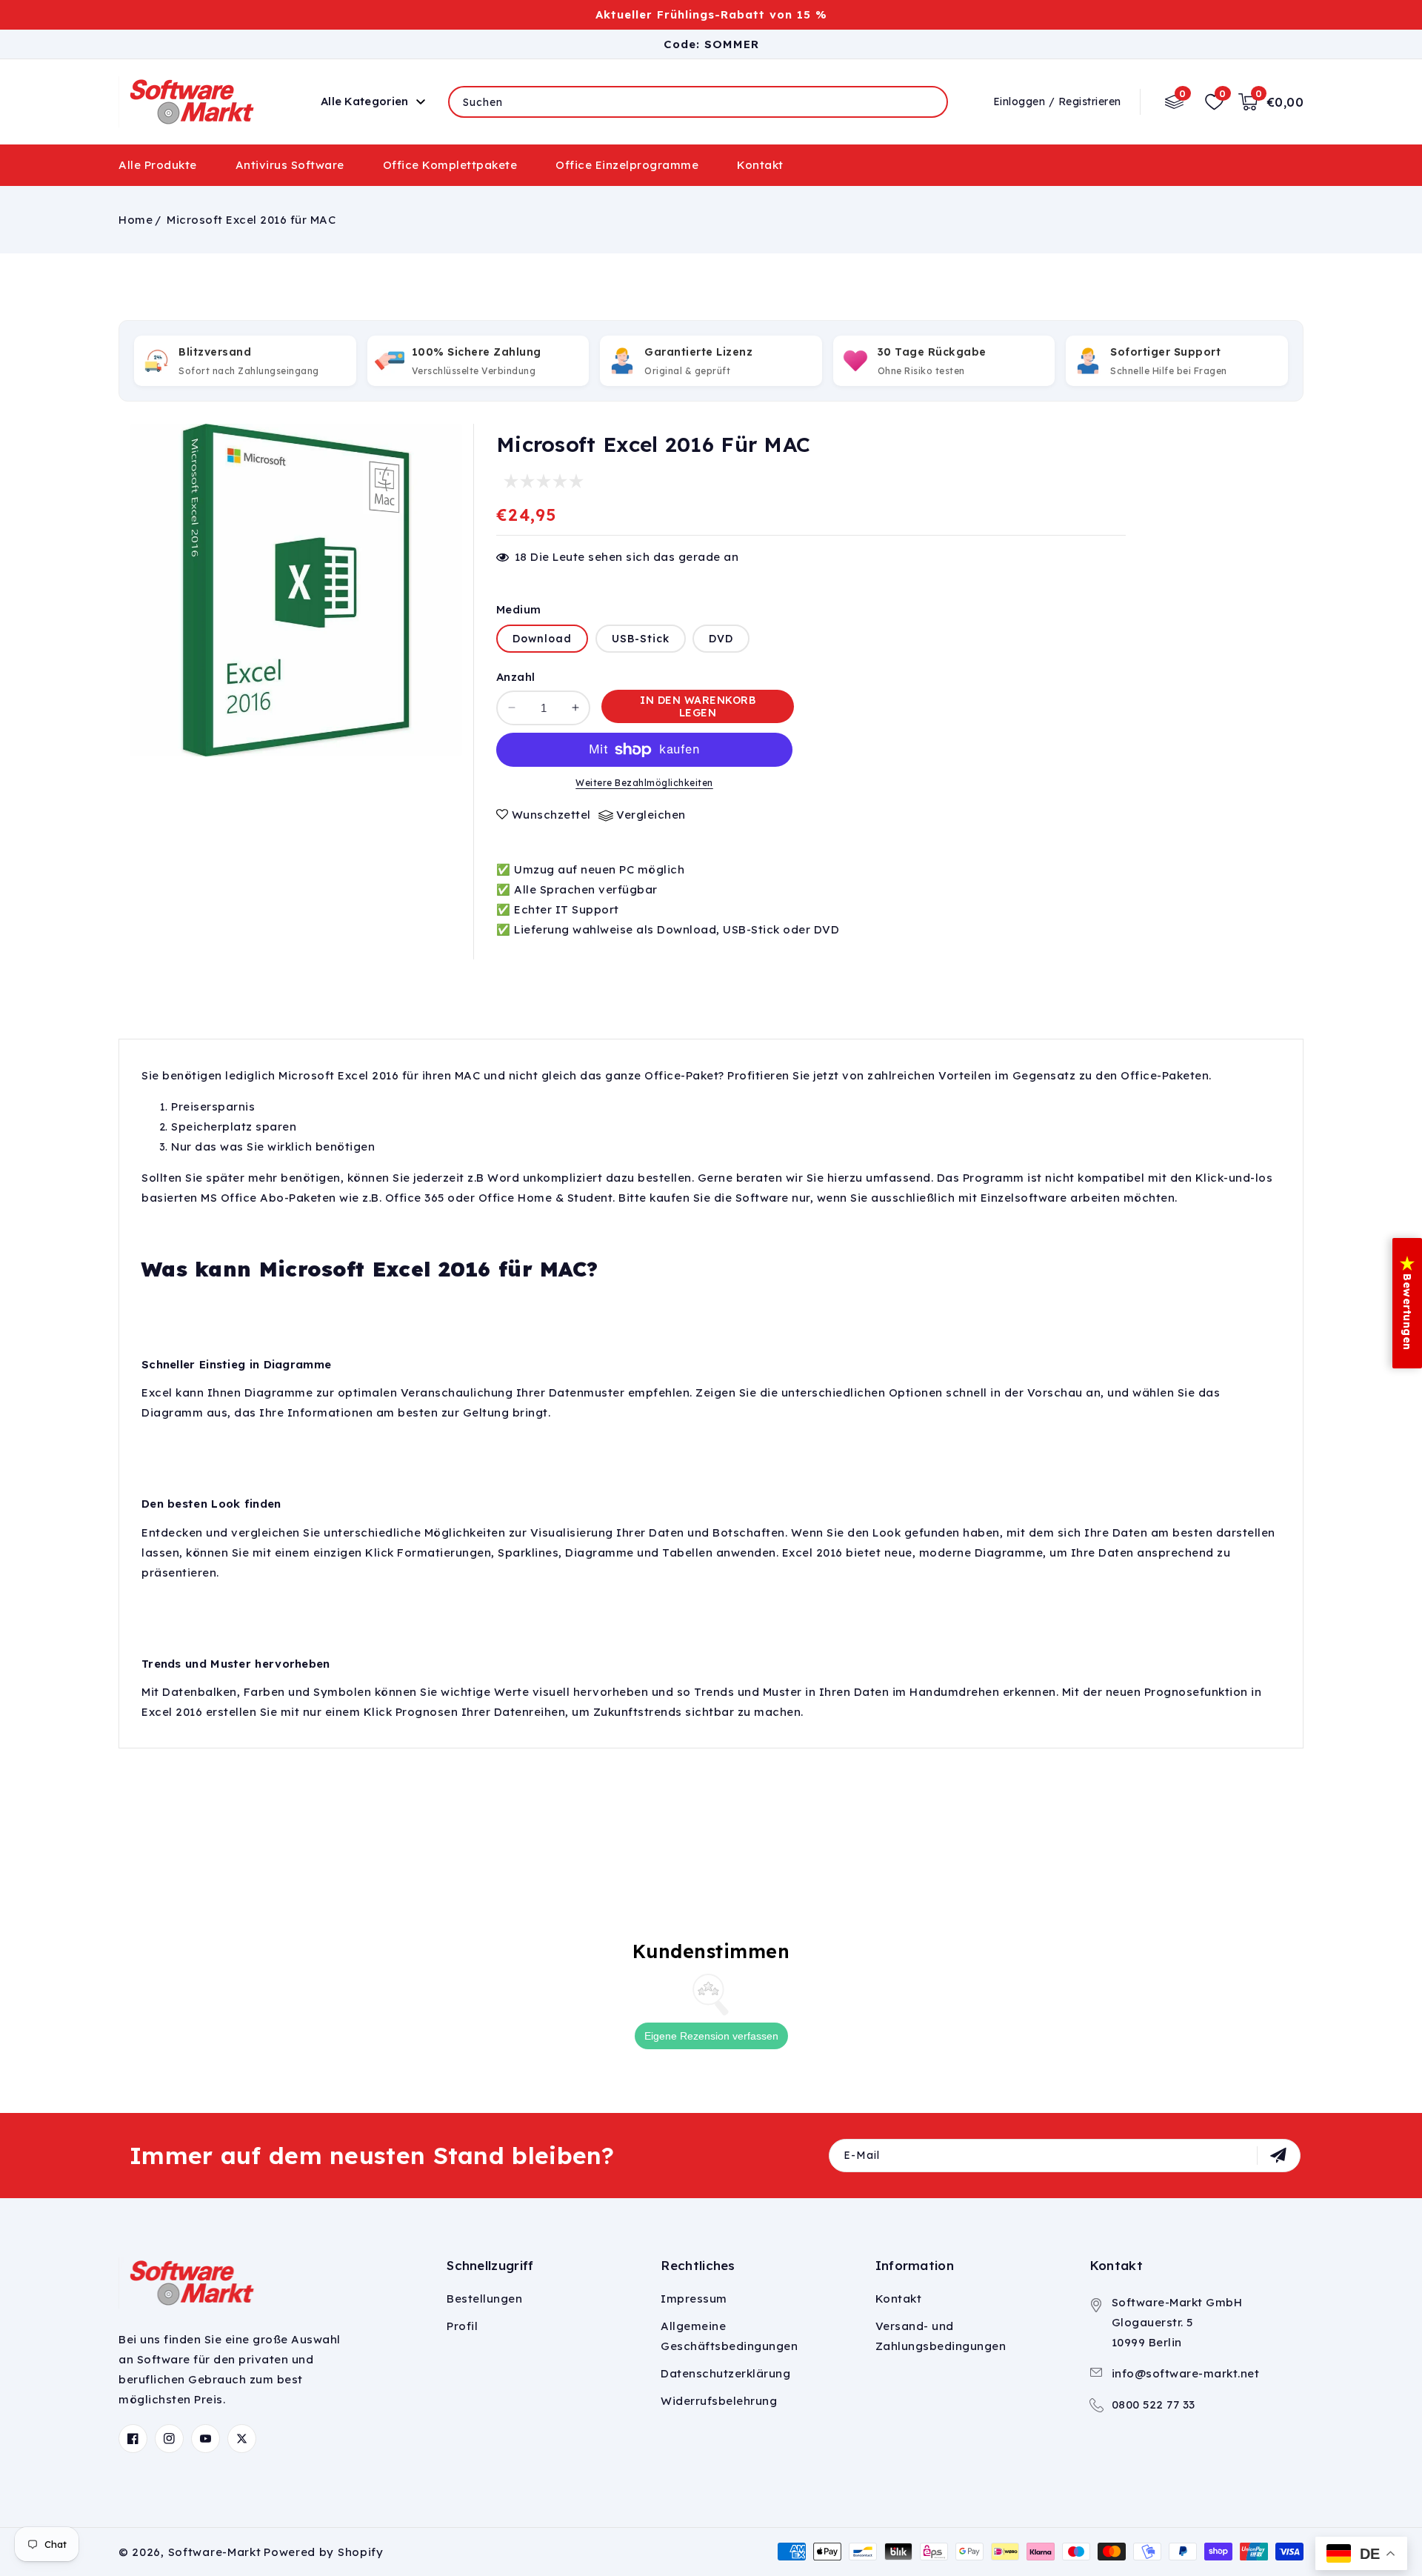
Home (136, 220)
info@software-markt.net (1186, 2373)
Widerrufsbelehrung (719, 2401)
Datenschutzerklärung (725, 2373)
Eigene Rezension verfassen (711, 2036)
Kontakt (899, 2299)
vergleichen (651, 815)
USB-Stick (641, 639)
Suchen (925, 101)
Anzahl (515, 677)
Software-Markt (215, 2552)
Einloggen (1019, 101)
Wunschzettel (551, 815)
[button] (358, 102)
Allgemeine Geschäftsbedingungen (729, 2336)
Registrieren (1090, 101)
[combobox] (698, 102)
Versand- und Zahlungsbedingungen (941, 2336)
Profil (462, 2326)
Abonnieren (1280, 2155)
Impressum (694, 2299)
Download (542, 639)
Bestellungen (484, 2299)
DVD (721, 639)
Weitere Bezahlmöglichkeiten (644, 783)
